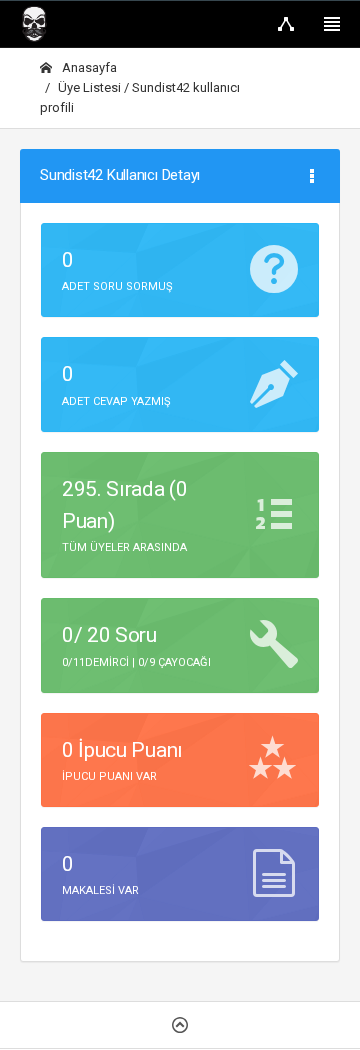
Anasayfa (88, 67)
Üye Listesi (91, 87)
